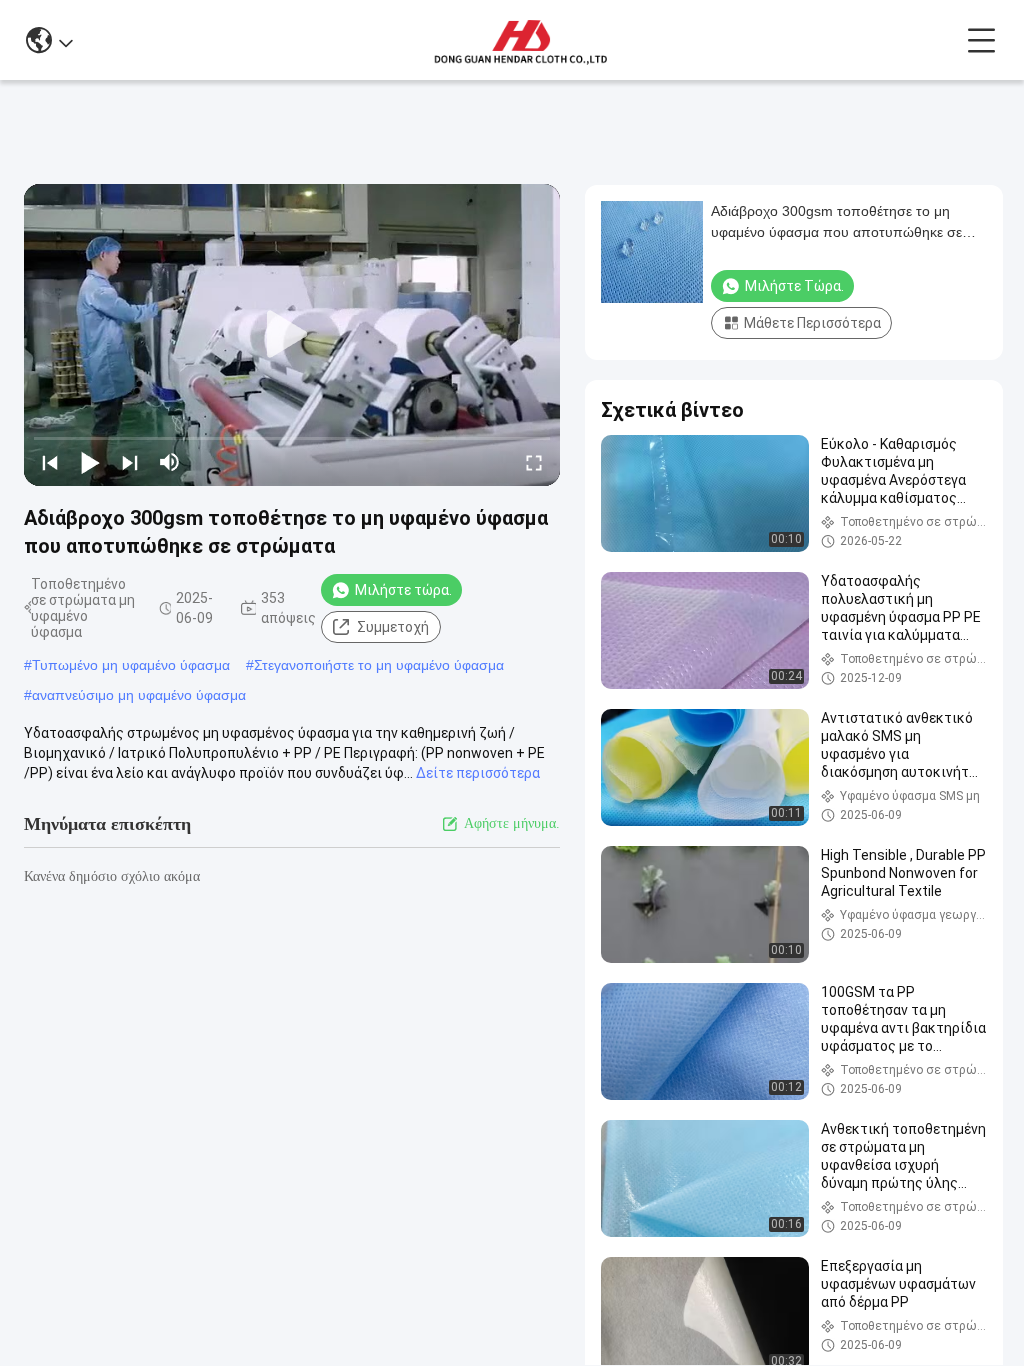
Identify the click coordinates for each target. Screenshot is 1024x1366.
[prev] (50, 462)
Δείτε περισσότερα (478, 773)
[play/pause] (90, 462)
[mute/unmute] (170, 462)
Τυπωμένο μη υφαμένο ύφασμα (131, 665)
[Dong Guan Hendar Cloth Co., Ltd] (519, 40)
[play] (292, 335)
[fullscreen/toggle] (534, 462)
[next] (130, 462)
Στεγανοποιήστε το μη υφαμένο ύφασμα (379, 665)
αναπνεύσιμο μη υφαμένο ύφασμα (139, 695)
